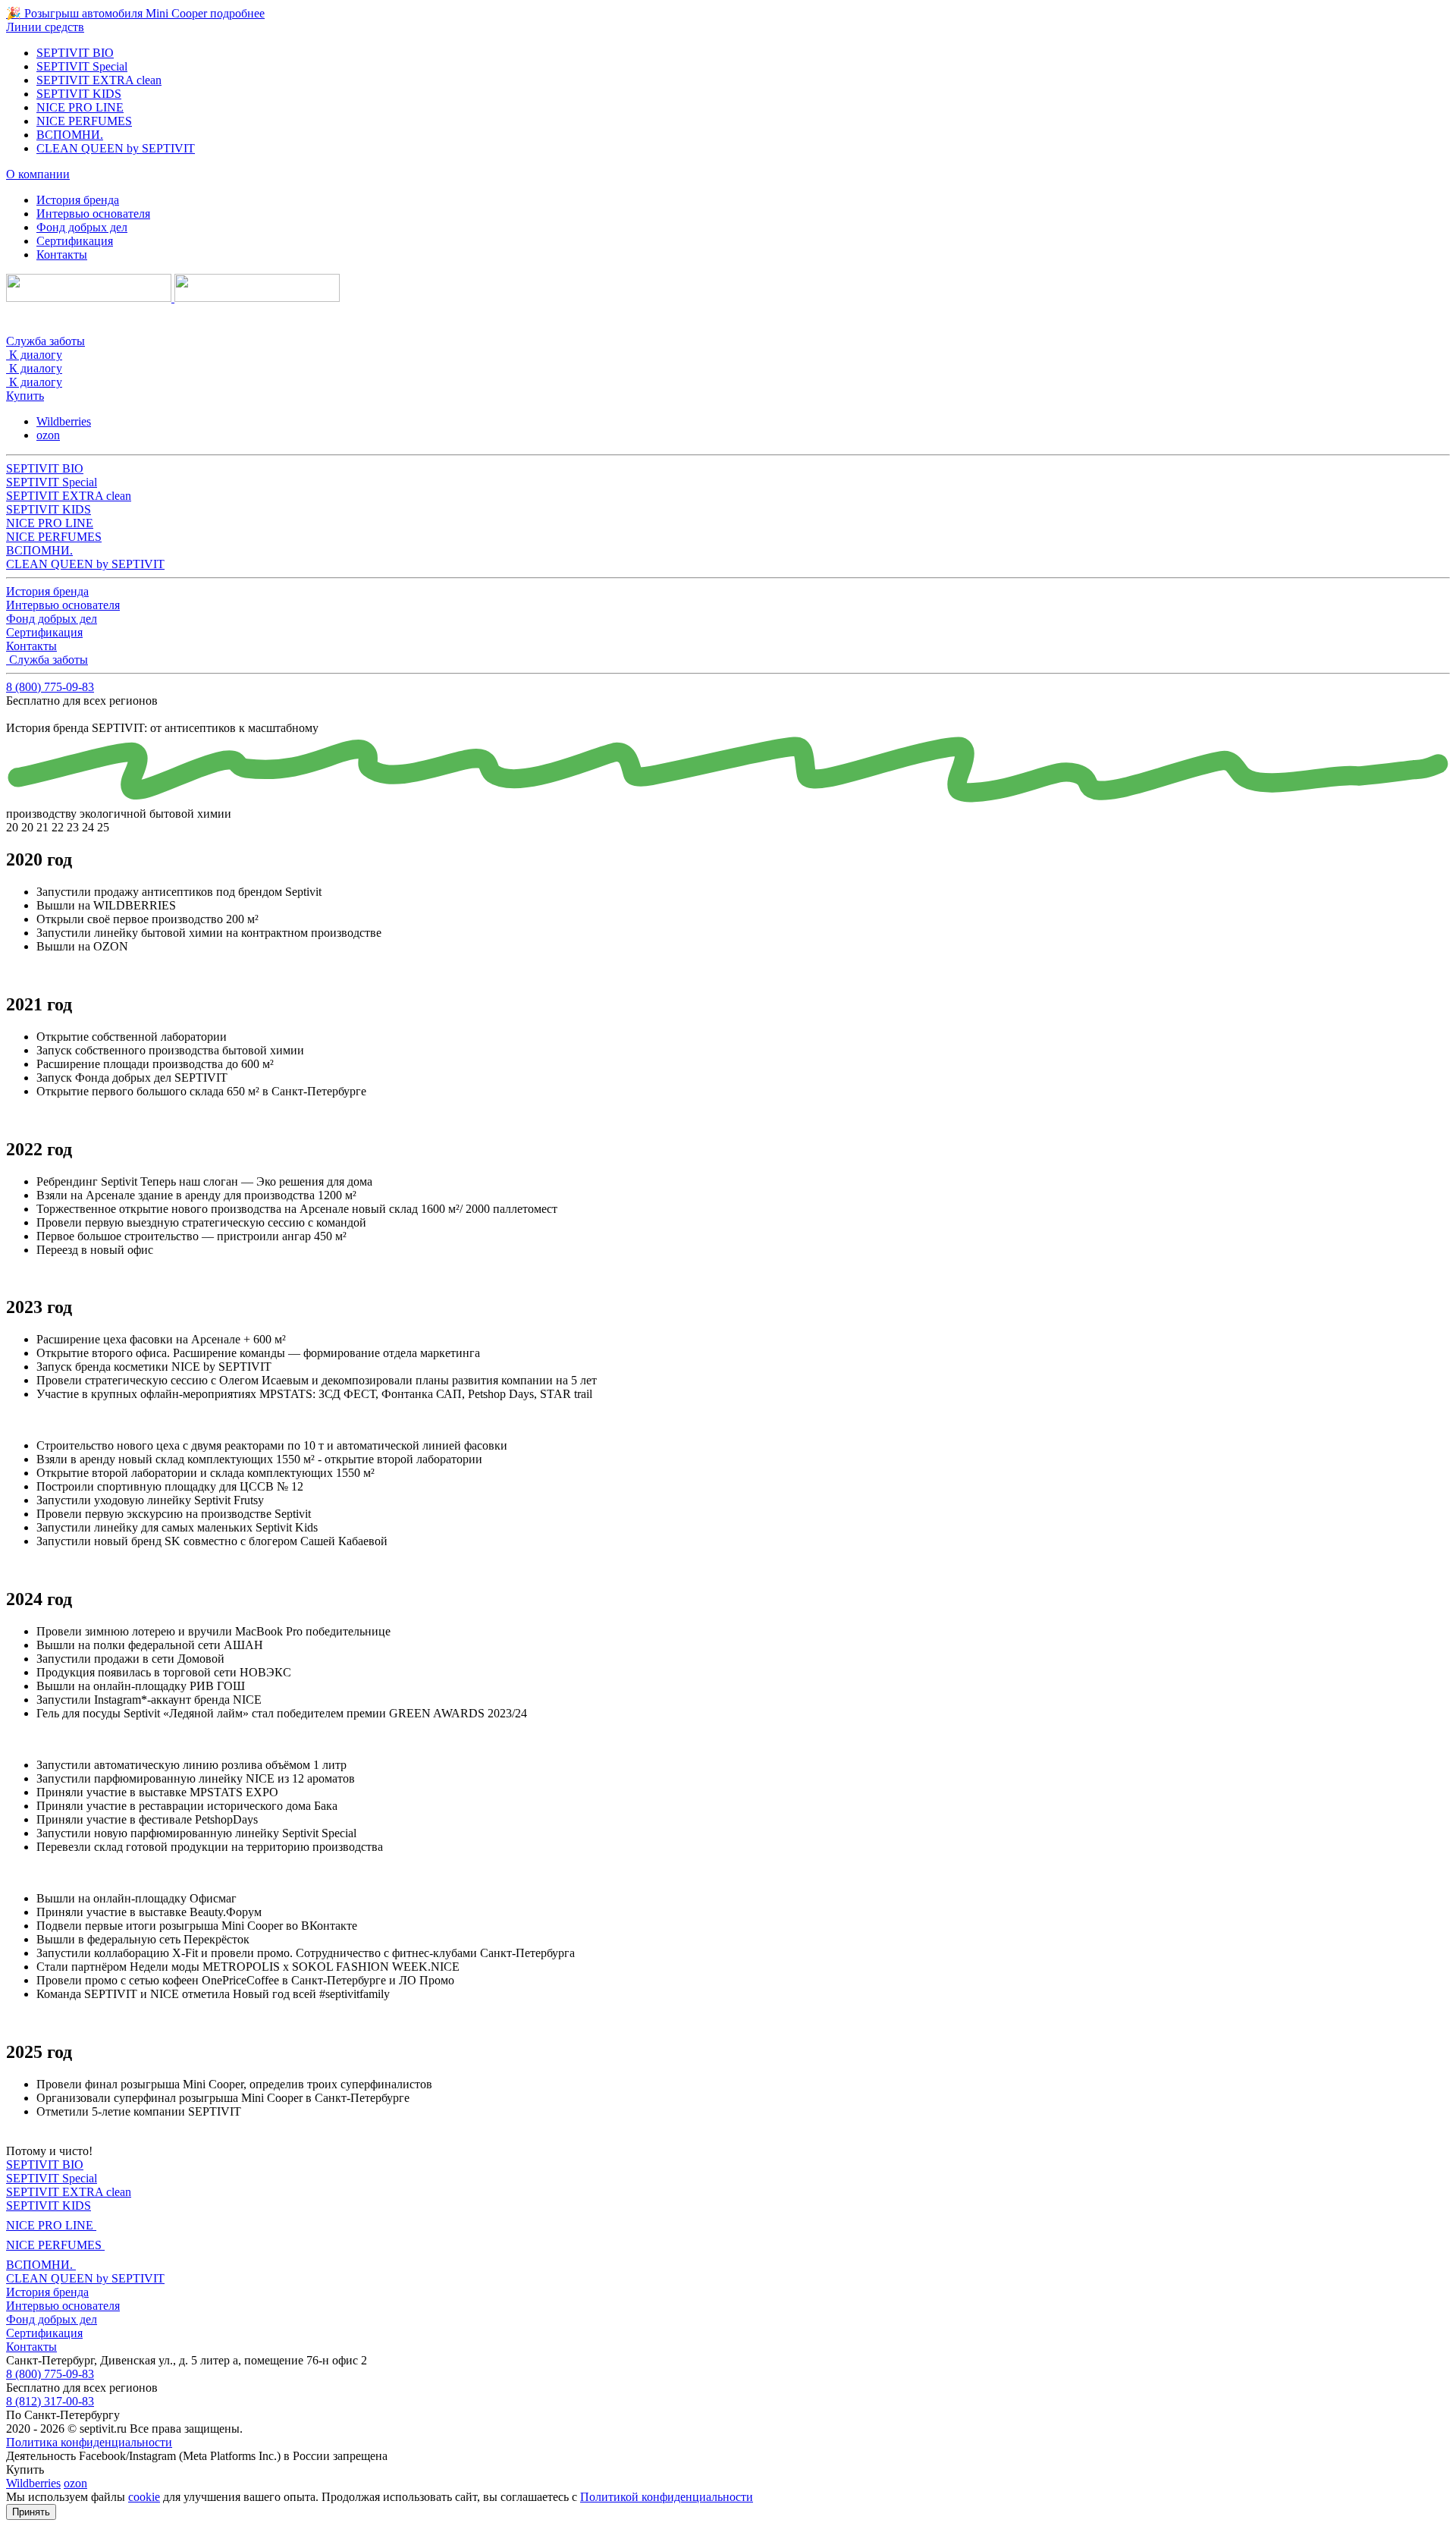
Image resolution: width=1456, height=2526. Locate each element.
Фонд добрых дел (82, 227)
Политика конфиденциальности (89, 2442)
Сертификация (75, 241)
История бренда (78, 200)
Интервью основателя (93, 214)
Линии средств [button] (45, 27)
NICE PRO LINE (80, 107)
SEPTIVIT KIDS (79, 94)
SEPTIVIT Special (82, 66)
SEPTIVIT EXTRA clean (99, 80)
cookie (144, 2497)
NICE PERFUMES (84, 121)
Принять (31, 2512)
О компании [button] (38, 174)
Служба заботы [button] (45, 341)
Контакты (62, 254)
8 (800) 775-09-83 (50, 687)
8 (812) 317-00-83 (50, 2401)
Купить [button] (25, 396)
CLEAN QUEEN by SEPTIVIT (116, 148)
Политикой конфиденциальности (667, 2497)
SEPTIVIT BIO (75, 53)
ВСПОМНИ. (70, 135)
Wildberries (64, 421)
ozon (48, 435)
